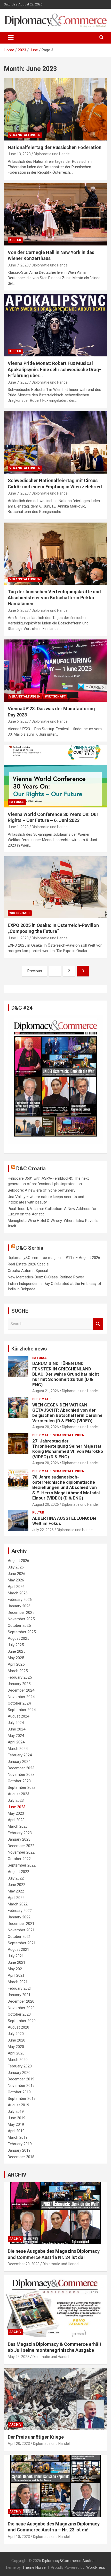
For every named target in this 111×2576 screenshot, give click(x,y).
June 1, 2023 (18, 827)
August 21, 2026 (46, 1391)
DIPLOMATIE (42, 1399)
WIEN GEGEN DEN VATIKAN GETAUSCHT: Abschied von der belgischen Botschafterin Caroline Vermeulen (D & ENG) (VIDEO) (67, 1413)
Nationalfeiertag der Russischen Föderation (55, 147)
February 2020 (20, 2066)
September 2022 (22, 1865)
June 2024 (17, 1729)
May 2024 (16, 1736)
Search (98, 1324)
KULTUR (15, 240)
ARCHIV (17, 2175)
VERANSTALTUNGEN (25, 135)
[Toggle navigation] (11, 38)
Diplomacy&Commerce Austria (68, 2561)
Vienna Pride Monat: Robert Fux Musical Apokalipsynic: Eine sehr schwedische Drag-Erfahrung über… (54, 369)
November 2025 (21, 1619)
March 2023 (18, 1826)
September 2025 (22, 1632)
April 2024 (16, 1742)
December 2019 (21, 2079)
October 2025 (19, 1625)
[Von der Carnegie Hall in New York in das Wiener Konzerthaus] (55, 214)
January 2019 (19, 2150)
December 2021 (21, 1924)
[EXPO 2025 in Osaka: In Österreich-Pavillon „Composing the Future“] (55, 887)
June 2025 (17, 1651)
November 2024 (21, 1697)
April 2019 (16, 2131)
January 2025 (19, 1684)
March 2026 (18, 1593)
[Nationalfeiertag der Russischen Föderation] (55, 109)
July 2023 (16, 1800)
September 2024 (22, 1710)
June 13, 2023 (19, 154)
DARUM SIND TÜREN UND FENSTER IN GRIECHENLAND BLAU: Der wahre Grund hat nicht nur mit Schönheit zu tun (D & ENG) (66, 1374)
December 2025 (21, 1613)
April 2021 (16, 1975)
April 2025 (16, 1664)
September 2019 (22, 2099)
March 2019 (18, 2137)
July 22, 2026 (43, 1530)
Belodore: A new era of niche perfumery (42, 1190)
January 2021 (19, 1995)
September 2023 (22, 1787)
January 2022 (19, 1917)
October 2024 (19, 1703)
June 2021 (17, 1962)
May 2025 (16, 1658)
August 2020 (18, 2027)
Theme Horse (34, 2567)
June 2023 (17, 1807)
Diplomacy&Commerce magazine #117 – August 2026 (54, 1258)
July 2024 (16, 1723)
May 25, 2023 (19, 2357)
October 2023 (19, 1781)
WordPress (96, 2567)
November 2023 (21, 1775)
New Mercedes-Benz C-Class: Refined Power (46, 1277)
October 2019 (19, 2092)
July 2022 (16, 1878)
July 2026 (16, 1567)
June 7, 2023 (18, 265)
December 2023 (21, 1768)
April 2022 (16, 1898)
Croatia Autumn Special (28, 1271)
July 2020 (16, 2034)
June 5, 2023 (18, 721)
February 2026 (20, 1600)
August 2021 (18, 1949)
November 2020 (21, 2008)
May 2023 (16, 1813)
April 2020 (16, 2053)
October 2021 (19, 1937)
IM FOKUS (17, 802)
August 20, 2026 (46, 1427)
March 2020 (18, 2060)
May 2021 (16, 1969)
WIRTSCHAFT (55, 696)
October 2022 (19, 1859)
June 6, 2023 (18, 610)
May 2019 (16, 2124)
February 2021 (20, 1988)
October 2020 (19, 2014)
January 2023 (19, 1839)
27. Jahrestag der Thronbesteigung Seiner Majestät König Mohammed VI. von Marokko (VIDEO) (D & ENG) (68, 1449)
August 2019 (18, 2105)
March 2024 (18, 1749)
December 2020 (21, 2001)
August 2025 (18, 1638)
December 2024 (21, 1690)
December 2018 (21, 2157)
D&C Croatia (31, 1169)
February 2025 (20, 1677)
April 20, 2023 (19, 2444)
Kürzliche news (29, 1349)
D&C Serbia (30, 1248)
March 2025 (18, 1671)
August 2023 (18, 1794)
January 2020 (19, 2073)
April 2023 (16, 1820)
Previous (35, 971)
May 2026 (16, 1580)
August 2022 (18, 1872)
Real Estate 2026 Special (29, 1264)
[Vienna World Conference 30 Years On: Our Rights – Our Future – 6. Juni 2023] (55, 776)
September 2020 (22, 2021)
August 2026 (18, 1561)
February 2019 (20, 2144)
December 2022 (21, 1846)
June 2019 (17, 2118)
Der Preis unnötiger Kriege (36, 2437)
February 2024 (20, 1755)
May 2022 (16, 1891)
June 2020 (17, 2040)
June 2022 (17, 1885)
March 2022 (18, 1904)
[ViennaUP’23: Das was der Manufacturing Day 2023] (55, 671)
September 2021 (22, 1943)
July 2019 (16, 2112)
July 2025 (16, 1645)
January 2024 (19, 1762)
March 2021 (18, 1982)
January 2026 (19, 1606)
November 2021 (21, 1930)
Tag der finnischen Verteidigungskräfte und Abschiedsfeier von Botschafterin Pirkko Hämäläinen (54, 598)
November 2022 (21, 1852)
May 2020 (16, 2047)
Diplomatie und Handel (52, 154)
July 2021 (16, 1956)
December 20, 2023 (24, 2264)
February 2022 (20, 1911)
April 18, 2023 (19, 2537)
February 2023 (20, 1833)
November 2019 (21, 2086)
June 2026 (17, 1574)
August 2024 (18, 1716)
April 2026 (16, 1587)
